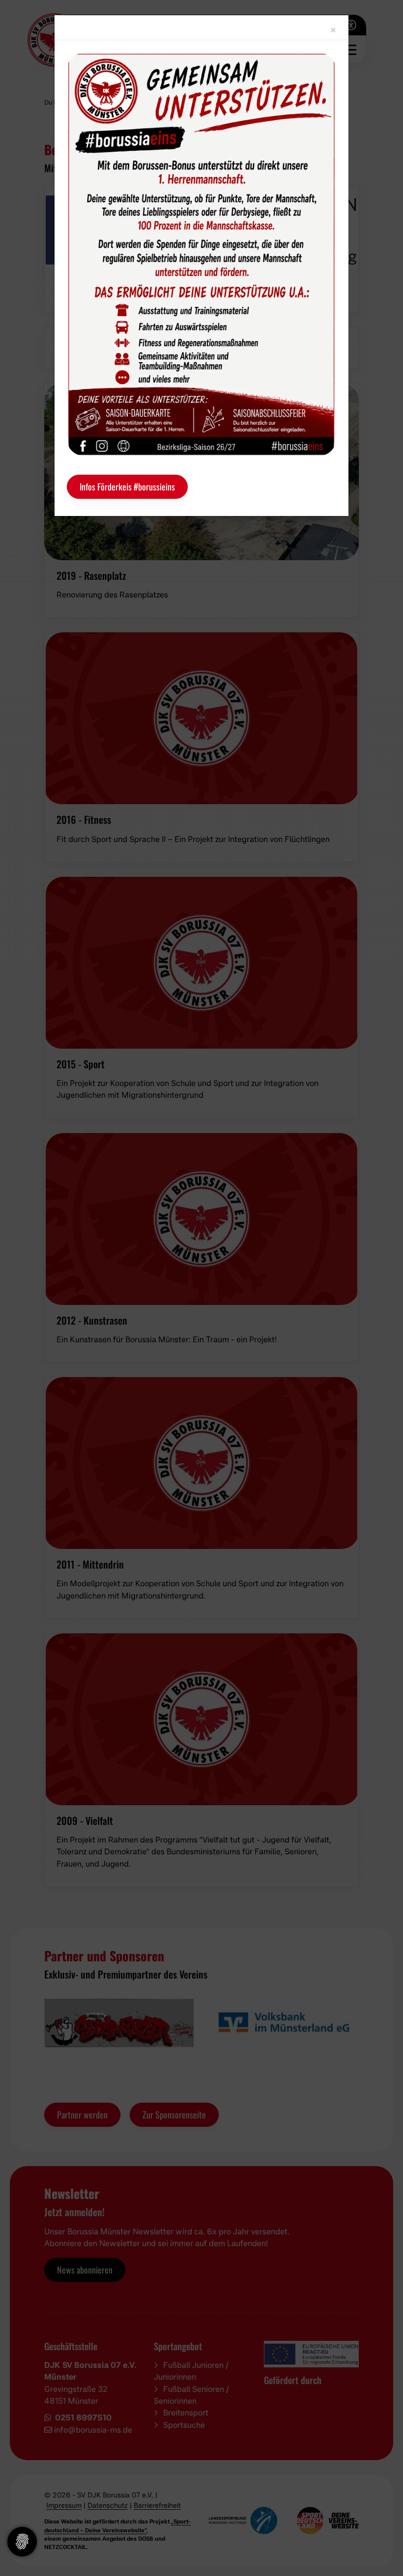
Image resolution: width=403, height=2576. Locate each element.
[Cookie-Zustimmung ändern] (22, 2542)
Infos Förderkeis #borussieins (127, 487)
